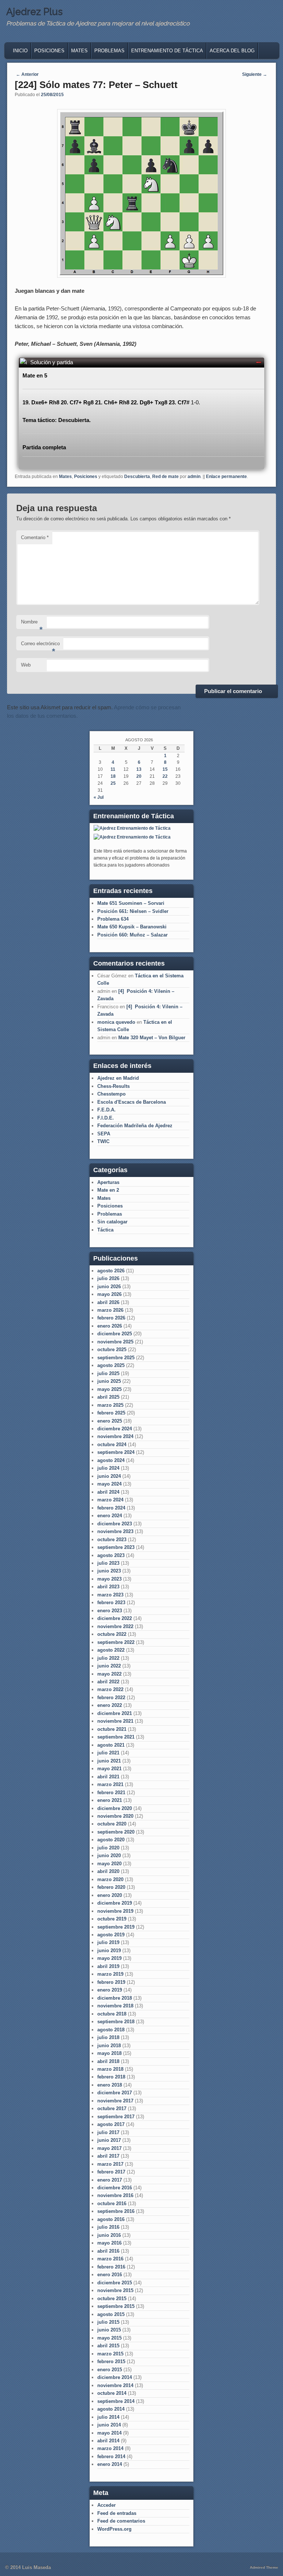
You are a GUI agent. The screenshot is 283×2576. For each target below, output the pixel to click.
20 (139, 776)
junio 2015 (109, 2330)
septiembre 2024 (116, 1452)
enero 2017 (110, 2180)
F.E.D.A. (106, 1110)
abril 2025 (108, 1397)
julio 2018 (108, 2037)
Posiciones (49, 51)
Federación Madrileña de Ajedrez (135, 1126)
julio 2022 (108, 1658)
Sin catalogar (112, 1222)
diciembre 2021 (115, 1713)
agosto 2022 (111, 1650)
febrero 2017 (111, 2172)
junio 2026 (109, 1287)
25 (113, 783)
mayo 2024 (109, 1484)
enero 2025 (110, 1421)
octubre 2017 (112, 2108)
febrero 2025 (111, 1413)
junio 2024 (109, 1476)
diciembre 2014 (115, 2377)
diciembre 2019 (115, 1903)
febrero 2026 (111, 1318)
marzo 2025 (110, 1405)
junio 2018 (109, 2046)
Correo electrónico (40, 646)
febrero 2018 (111, 2077)
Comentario (35, 537)
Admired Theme (264, 2567)
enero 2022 (110, 1705)
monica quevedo (116, 1022)
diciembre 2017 (115, 2093)
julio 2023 (108, 1563)
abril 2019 (108, 1966)
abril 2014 (108, 2441)
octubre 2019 (112, 1919)
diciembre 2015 (115, 2283)
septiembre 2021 (116, 1737)
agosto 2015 (111, 2314)
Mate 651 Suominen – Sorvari (131, 903)
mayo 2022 (109, 1674)
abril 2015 (108, 2346)
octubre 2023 (112, 1540)
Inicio (20, 51)
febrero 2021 (111, 1793)
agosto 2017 (111, 2124)
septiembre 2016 (116, 2211)
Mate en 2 (108, 1190)
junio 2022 (109, 1666)
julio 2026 (108, 1278)
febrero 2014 (111, 2456)
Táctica (105, 1230)
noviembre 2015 (115, 2290)
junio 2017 (109, 2140)
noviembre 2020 (115, 1816)
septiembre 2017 (116, 2117)
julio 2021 (108, 1753)
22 (165, 776)
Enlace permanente (226, 477)
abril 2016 (108, 2251)
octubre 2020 (112, 1824)
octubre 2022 (112, 1634)
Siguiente (255, 74)
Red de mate (165, 477)
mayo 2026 (109, 1294)
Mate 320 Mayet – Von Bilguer (152, 1038)
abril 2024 (108, 1492)
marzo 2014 (110, 2448)
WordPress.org (114, 2529)
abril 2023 (108, 1587)
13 (139, 769)
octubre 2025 (112, 1349)
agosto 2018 (111, 2030)
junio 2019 (109, 1951)
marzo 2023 (110, 1595)
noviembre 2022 (115, 1626)
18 (113, 776)
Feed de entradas (117, 2513)
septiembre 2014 (116, 2401)
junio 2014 (109, 2425)
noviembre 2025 (115, 1342)
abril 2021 (108, 1777)
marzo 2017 (110, 2164)
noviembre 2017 (115, 2101)
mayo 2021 (109, 1769)
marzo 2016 (110, 2259)
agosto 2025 (111, 1365)
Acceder (106, 2505)
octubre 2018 (112, 2014)
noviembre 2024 (115, 1436)
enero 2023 (110, 1611)
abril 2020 (108, 1871)
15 (165, 769)
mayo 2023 (109, 1579)
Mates (79, 51)
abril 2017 (108, 2156)
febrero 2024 (111, 1508)
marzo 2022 (110, 1689)
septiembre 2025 (116, 1358)
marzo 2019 (110, 1974)
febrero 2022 (111, 1698)
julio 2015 (108, 2322)
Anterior (27, 74)
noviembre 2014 (115, 2385)
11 (113, 769)
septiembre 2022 (116, 1642)
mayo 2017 (109, 2148)
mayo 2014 (109, 2433)
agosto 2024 (111, 1460)
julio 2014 (108, 2417)
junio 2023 (109, 1571)
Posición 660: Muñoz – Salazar (132, 935)
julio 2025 (108, 1373)
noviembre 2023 (115, 1531)
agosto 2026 (111, 1271)
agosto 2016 (111, 2219)
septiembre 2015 (116, 2306)
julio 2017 (108, 2132)
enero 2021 (110, 1800)
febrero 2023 (111, 1602)
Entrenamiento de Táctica (167, 51)
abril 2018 (108, 2061)
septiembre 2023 (116, 1547)
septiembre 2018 (116, 2022)
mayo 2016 (109, 2243)
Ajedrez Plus (34, 12)
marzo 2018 (110, 2069)
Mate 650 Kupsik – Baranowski (132, 927)
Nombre (32, 624)
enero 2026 (110, 1326)
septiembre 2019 (116, 1927)
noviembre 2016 (115, 2195)
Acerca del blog (232, 51)
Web (26, 665)
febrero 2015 (111, 2361)
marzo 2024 (110, 1500)
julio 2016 (108, 2227)
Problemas (109, 51)
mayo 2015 (109, 2338)
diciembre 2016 (115, 2188)
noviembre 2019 (115, 1911)
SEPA (104, 1134)
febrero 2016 (111, 2267)
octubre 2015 (112, 2299)
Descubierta (137, 477)
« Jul (99, 797)
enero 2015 (110, 2370)
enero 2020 (110, 1895)
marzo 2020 (110, 1879)
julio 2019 (108, 1942)
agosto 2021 (111, 1745)
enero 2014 (110, 2464)
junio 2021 (109, 1761)
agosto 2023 (111, 1555)
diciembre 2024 (115, 1429)
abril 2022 (108, 1682)
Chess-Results (113, 1086)
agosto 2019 (111, 1935)
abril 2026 (108, 1302)
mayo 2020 (109, 1864)
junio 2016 (109, 2235)
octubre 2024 (112, 1445)
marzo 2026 (110, 1310)
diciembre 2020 (115, 1808)
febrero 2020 (111, 1887)
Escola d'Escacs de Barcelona (132, 1102)
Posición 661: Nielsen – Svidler (133, 911)
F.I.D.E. (106, 1118)
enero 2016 (110, 2275)
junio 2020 (109, 1855)
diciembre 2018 (115, 1998)
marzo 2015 (110, 2354)
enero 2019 (110, 1990)
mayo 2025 (109, 1389)
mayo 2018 (109, 2053)
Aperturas (108, 1182)
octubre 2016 (112, 2204)
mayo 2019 (109, 1958)
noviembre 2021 (115, 1721)
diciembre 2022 (115, 1618)
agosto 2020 (111, 1840)
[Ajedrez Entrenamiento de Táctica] (132, 828)
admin (194, 477)
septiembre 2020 (116, 1832)
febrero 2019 (111, 1982)
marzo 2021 (110, 1784)
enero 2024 (110, 1516)
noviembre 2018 (115, 2006)
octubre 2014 (112, 2393)
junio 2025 (109, 1381)
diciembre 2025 (115, 1334)
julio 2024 (108, 1468)
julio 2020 (108, 1848)
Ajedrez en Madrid (118, 1078)
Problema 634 (113, 919)
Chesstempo (111, 1094)
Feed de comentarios (121, 2521)
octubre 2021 (112, 1729)
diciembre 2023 (115, 1524)
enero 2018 (110, 2085)
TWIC (103, 1141)
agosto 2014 (111, 2409)
